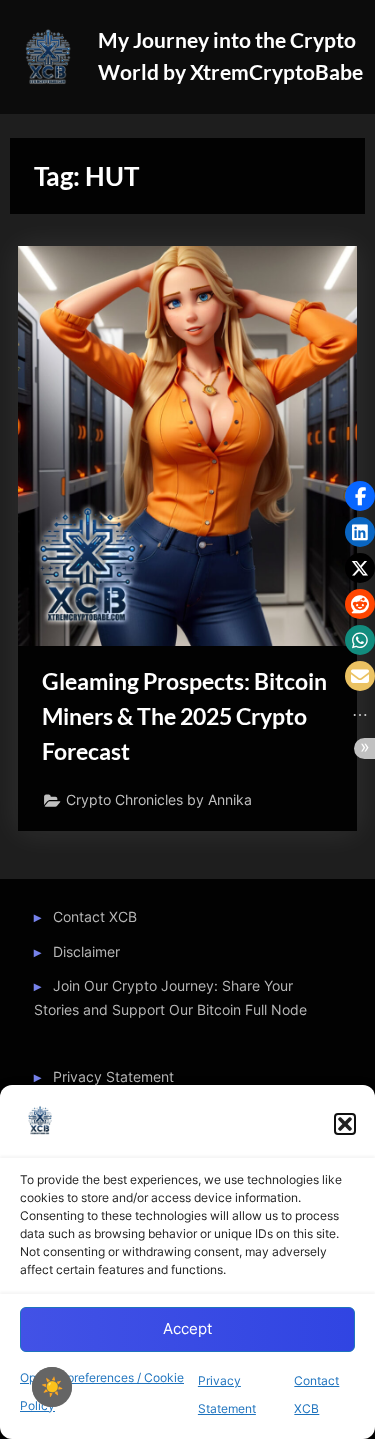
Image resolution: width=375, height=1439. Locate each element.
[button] (345, 1124)
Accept (187, 1328)
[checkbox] (52, 1387)
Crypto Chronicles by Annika (159, 800)
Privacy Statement (113, 1077)
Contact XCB (95, 917)
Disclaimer (86, 952)
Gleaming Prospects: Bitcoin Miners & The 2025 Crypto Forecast (184, 716)
